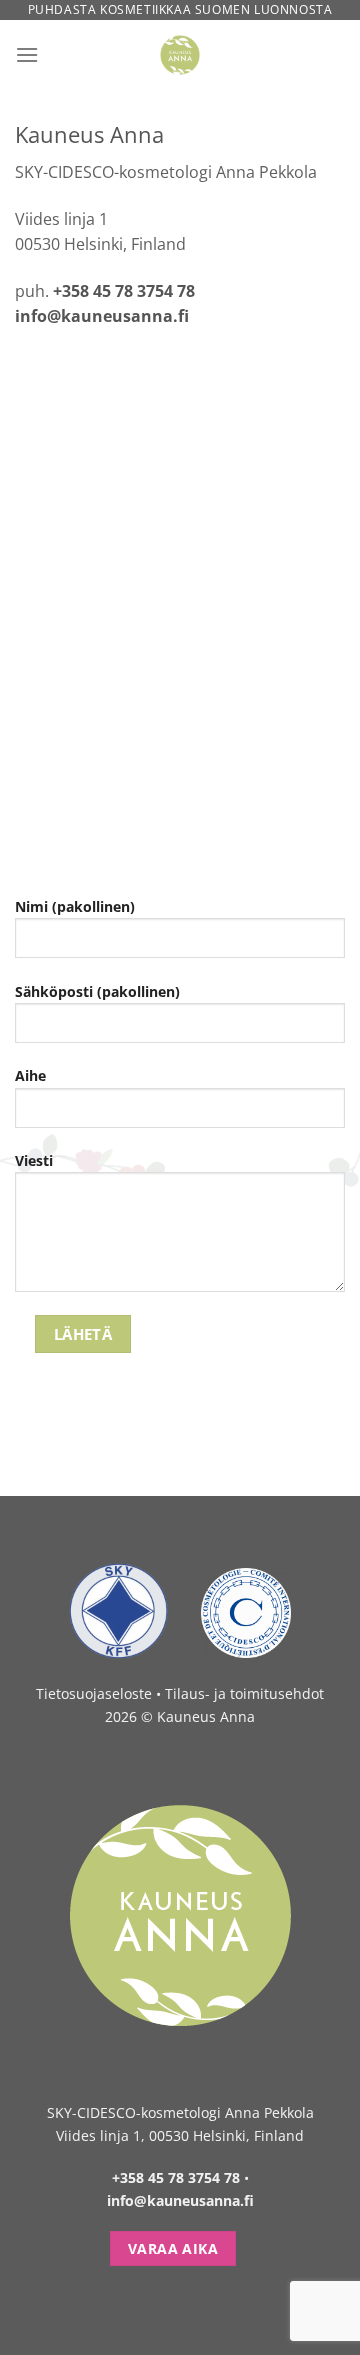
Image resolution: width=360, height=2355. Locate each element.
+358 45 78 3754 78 (124, 291)
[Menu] (27, 54)
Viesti (34, 1160)
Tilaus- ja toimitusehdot (244, 1693)
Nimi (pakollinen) (75, 906)
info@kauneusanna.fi (102, 316)
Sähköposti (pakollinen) (97, 991)
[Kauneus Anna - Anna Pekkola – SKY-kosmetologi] (180, 55)
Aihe (30, 1075)
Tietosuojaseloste (94, 1693)
